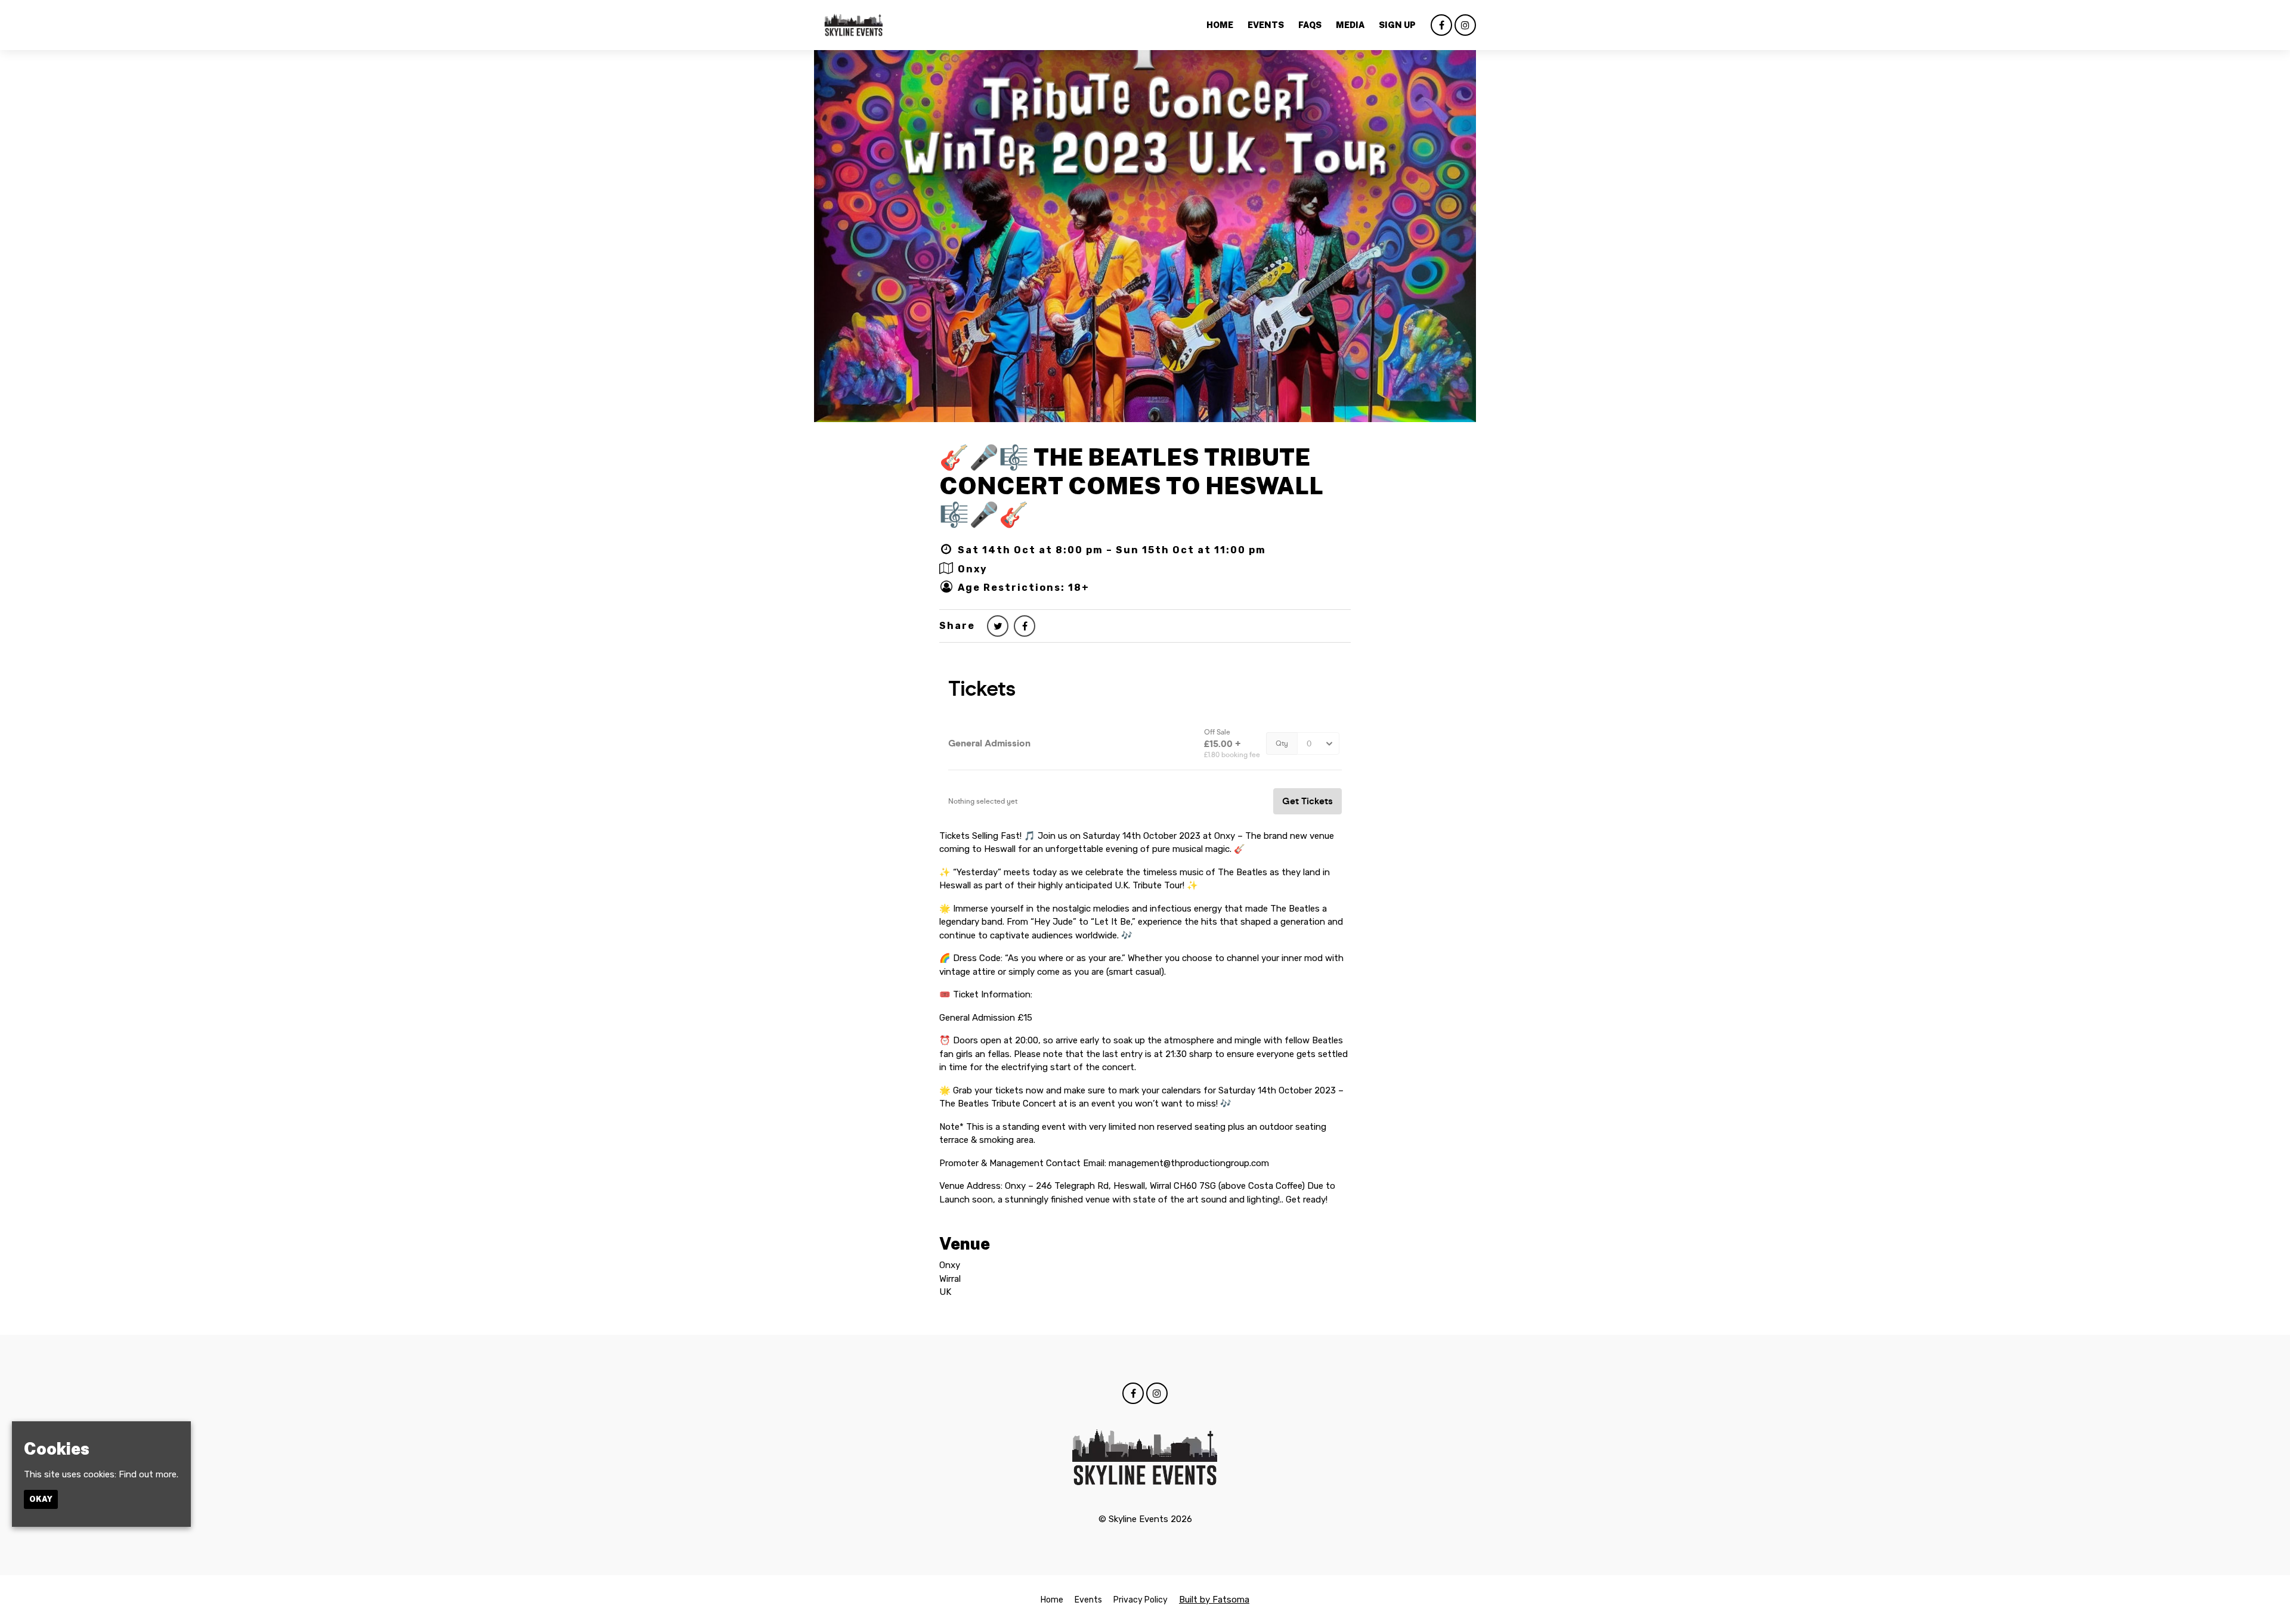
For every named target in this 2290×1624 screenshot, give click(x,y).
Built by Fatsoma (1214, 1600)
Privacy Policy (1141, 1600)
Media (1350, 25)
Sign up (1397, 25)
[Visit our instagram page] (1465, 26)
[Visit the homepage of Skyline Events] (854, 25)
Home (1220, 25)
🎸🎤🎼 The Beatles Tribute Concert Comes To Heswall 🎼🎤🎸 (1131, 486)
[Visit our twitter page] (998, 626)
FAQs (1310, 25)
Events (1266, 25)
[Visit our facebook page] (1441, 26)
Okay (41, 1499)
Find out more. (148, 1474)
